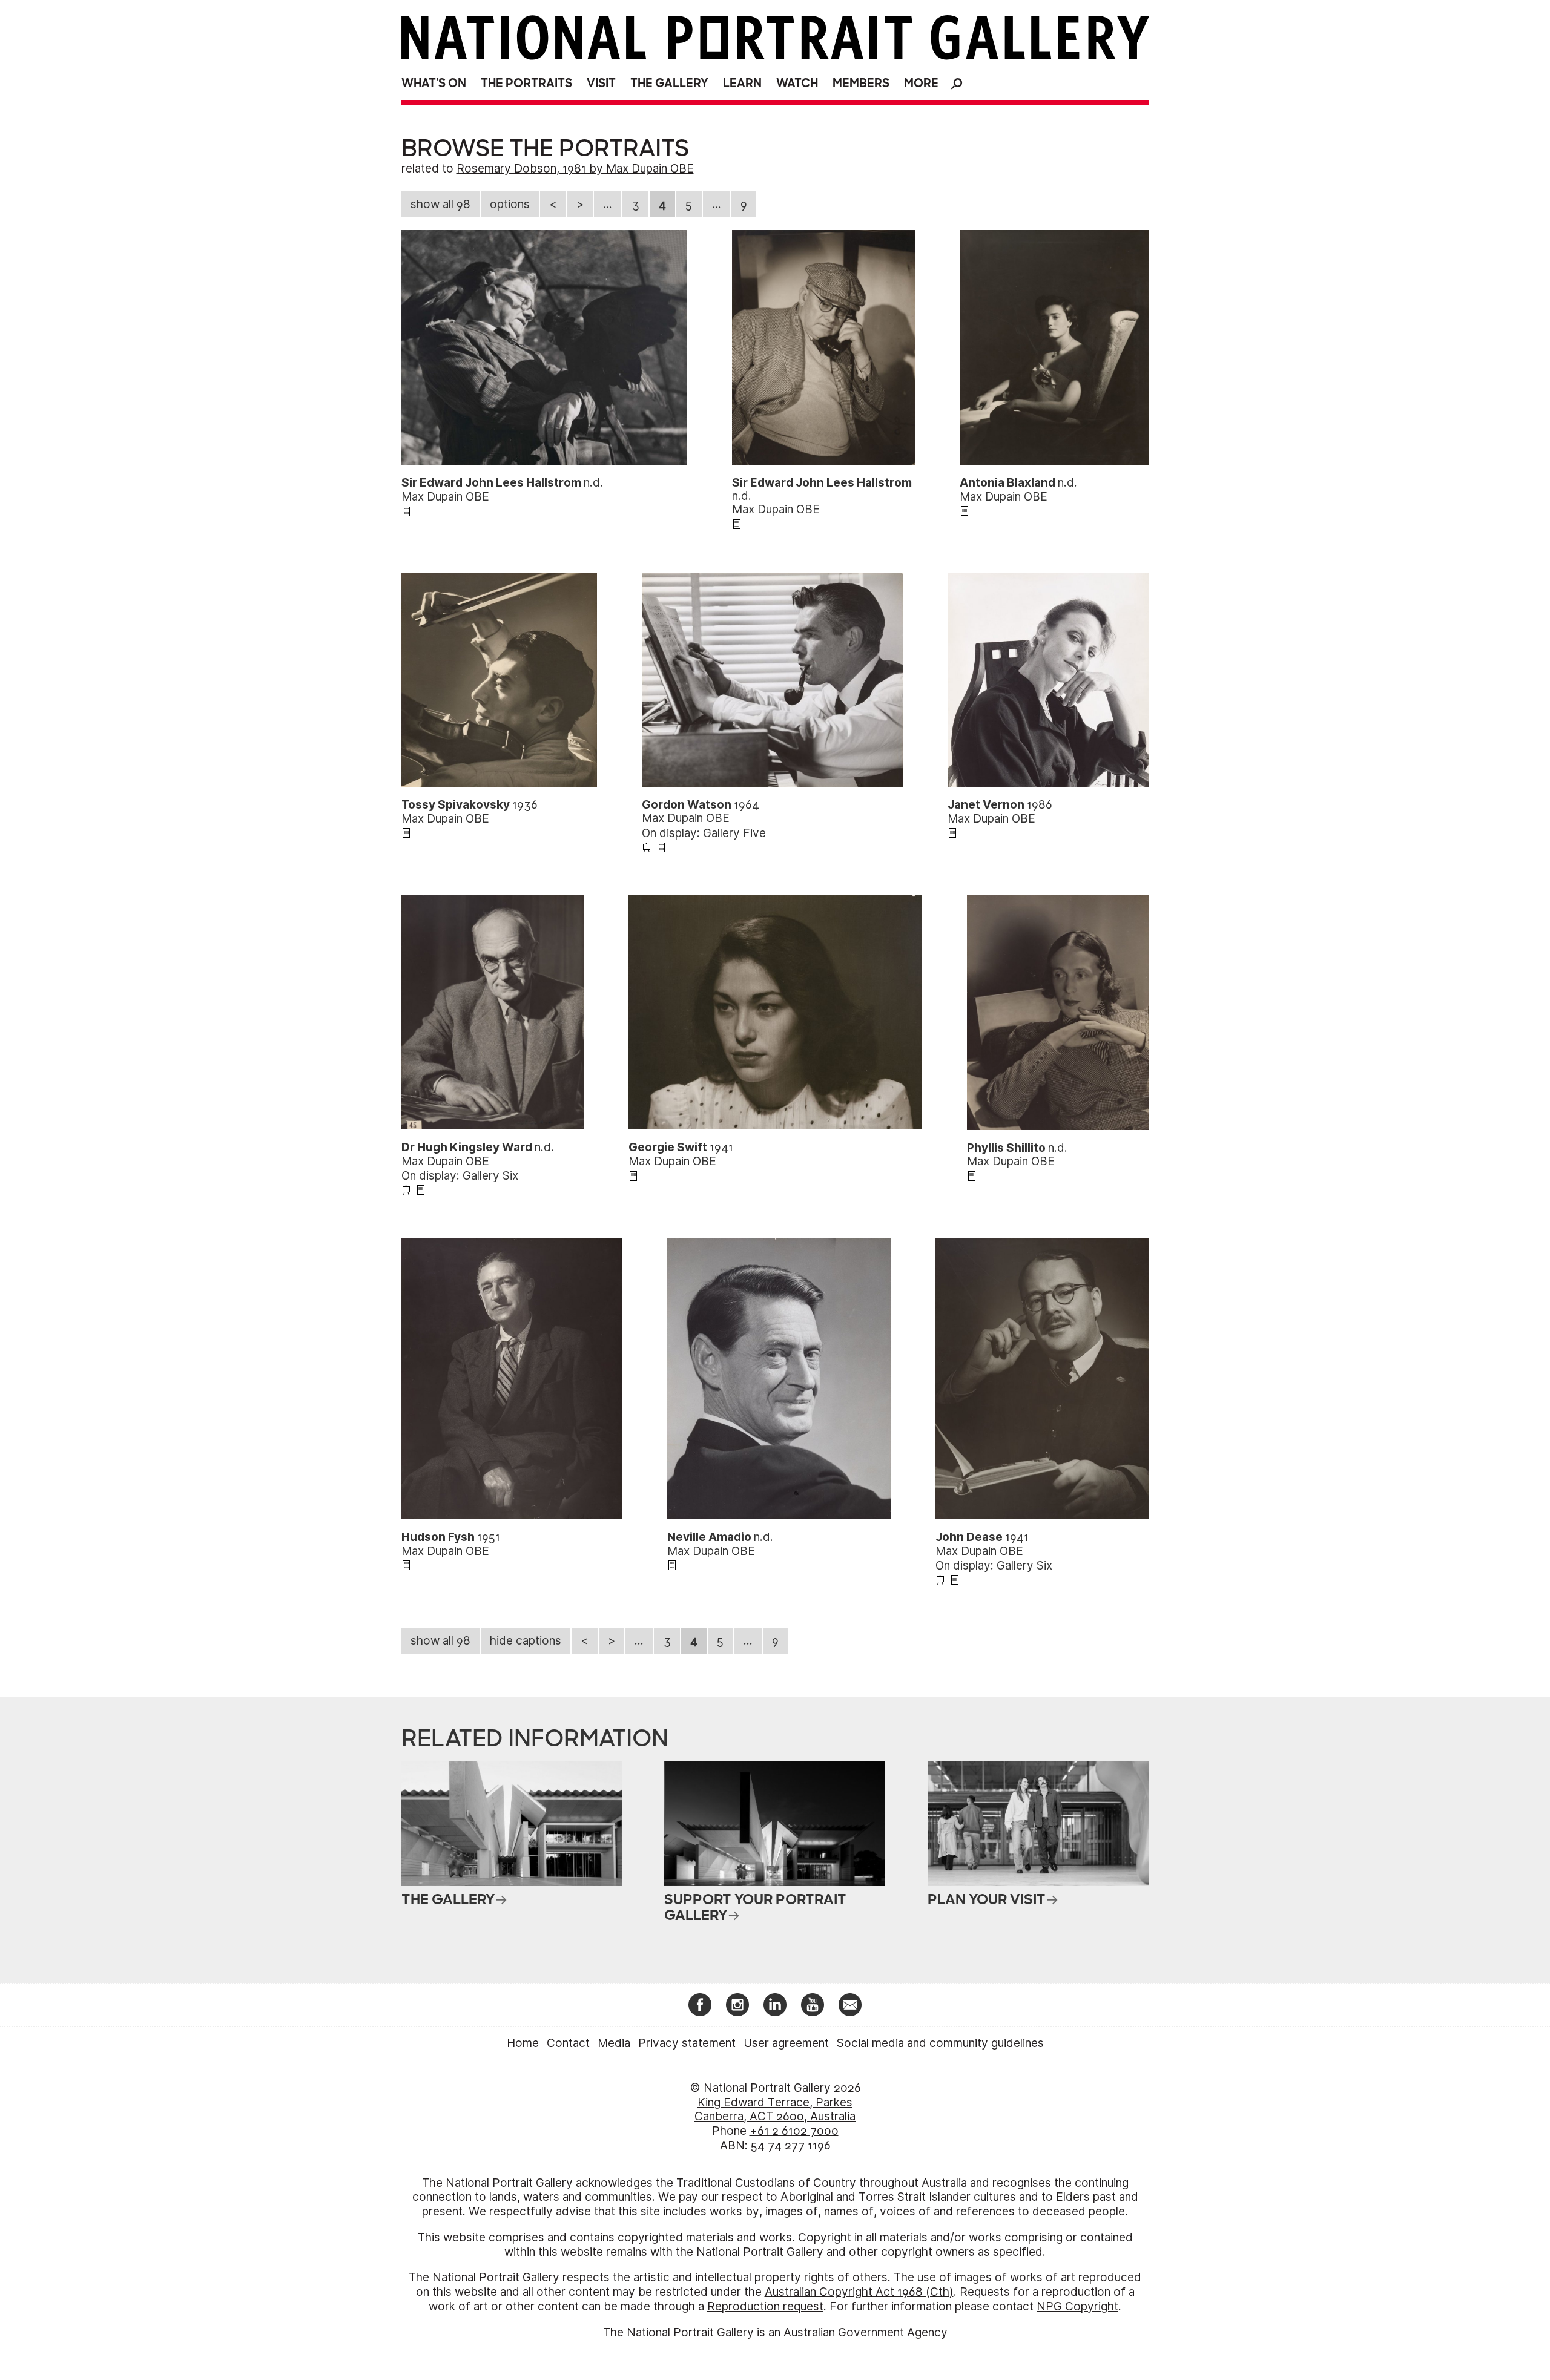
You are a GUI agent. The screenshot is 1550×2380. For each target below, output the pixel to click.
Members (861, 83)
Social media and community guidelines (940, 2043)
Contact (568, 2043)
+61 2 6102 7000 (794, 2131)
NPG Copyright (1077, 2306)
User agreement (786, 2043)
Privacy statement (687, 2043)
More (921, 83)
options (510, 204)
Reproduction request (765, 2306)
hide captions (526, 1641)
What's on (434, 83)
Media (614, 2043)
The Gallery (669, 83)
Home (523, 2043)
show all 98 (440, 204)
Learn (742, 83)
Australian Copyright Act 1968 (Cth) (859, 2292)
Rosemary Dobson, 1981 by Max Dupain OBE (575, 169)
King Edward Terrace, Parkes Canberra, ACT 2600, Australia (775, 2110)
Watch (797, 83)
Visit (601, 83)
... (608, 204)
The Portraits (526, 83)
